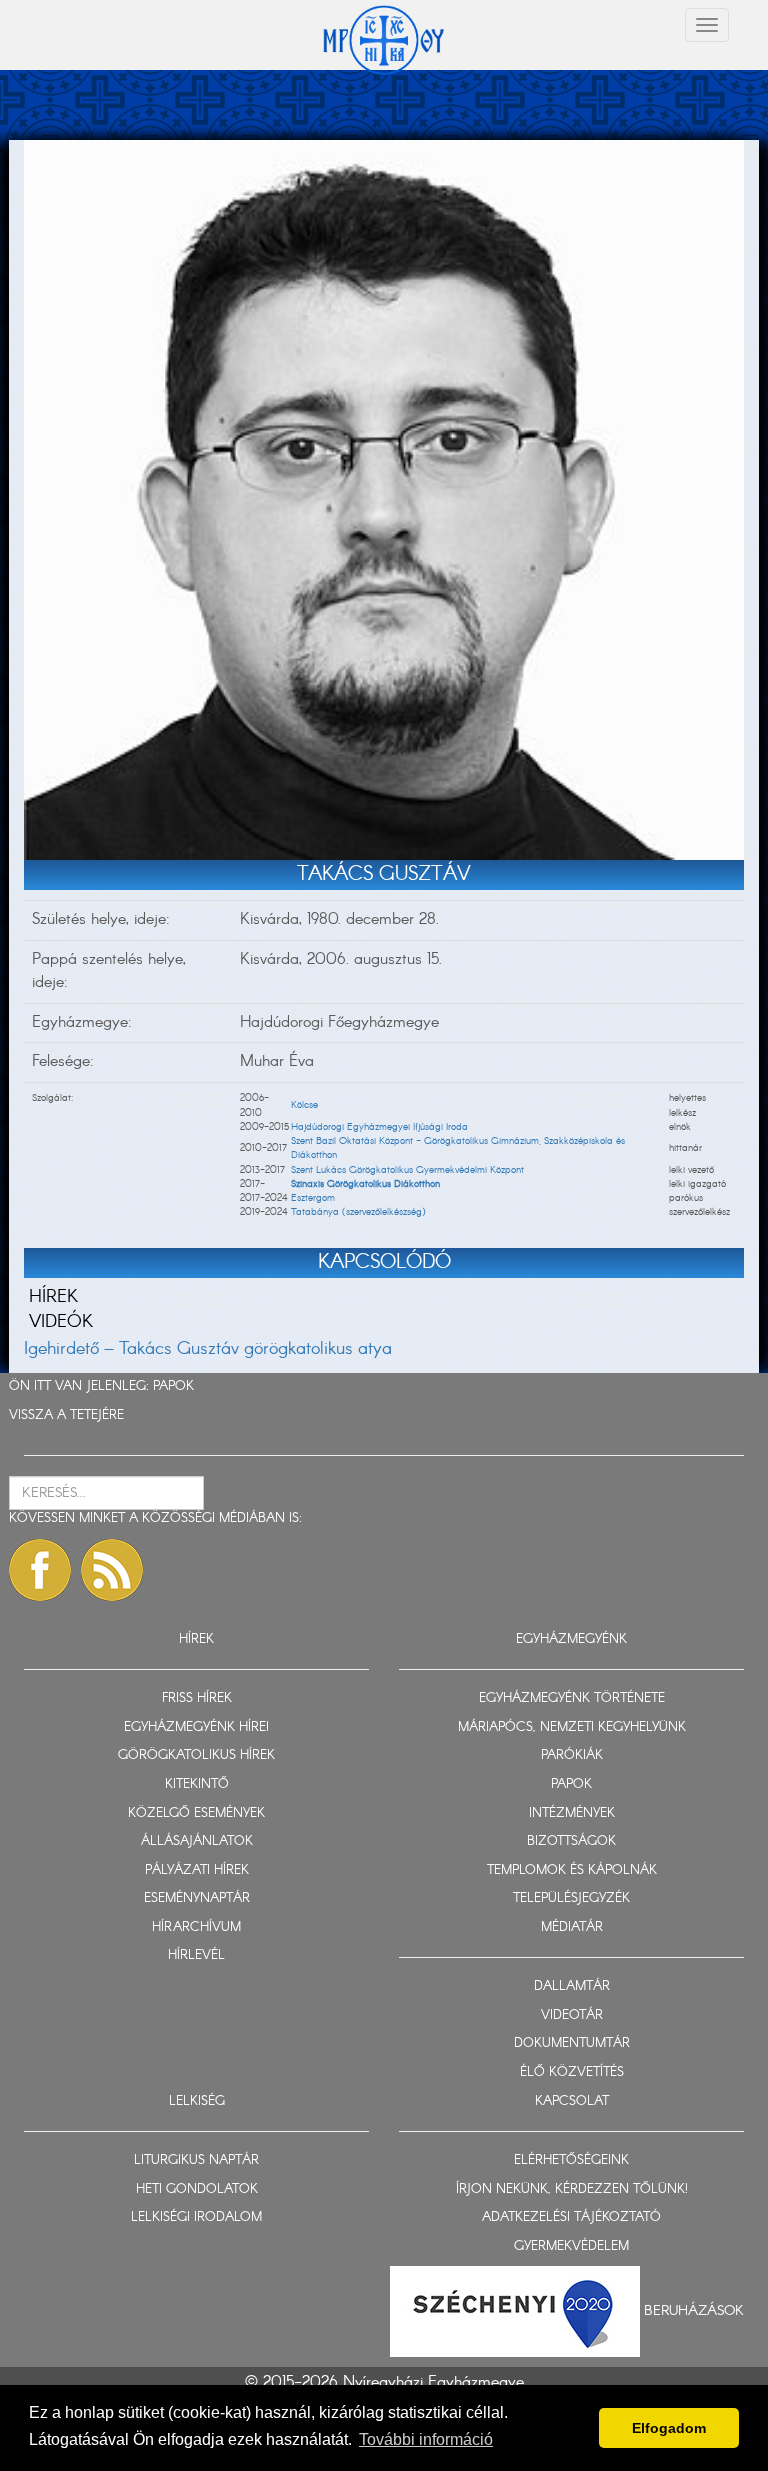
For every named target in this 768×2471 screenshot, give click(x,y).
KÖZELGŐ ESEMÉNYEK (196, 1813)
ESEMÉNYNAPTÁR (197, 1898)
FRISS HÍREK (197, 1698)
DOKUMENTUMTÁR (572, 2043)
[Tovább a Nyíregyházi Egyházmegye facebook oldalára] (40, 1570)
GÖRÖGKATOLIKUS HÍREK (196, 1755)
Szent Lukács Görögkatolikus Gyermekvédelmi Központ (407, 1170)
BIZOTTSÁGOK (571, 1841)
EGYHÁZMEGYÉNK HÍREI (196, 1727)
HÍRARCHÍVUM (196, 1927)
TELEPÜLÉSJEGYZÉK (571, 1898)
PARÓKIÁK (572, 1755)
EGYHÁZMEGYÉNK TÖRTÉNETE (572, 1698)
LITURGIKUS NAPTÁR (196, 2160)
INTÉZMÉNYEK (572, 1813)
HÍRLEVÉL (196, 1955)
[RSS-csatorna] (112, 1570)
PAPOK (173, 1386)
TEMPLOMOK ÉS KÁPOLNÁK (572, 1870)
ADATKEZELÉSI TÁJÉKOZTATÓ (571, 2217)
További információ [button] (426, 2439)
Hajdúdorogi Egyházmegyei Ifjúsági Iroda (379, 1127)
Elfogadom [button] (669, 2428)
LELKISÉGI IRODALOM (196, 2217)
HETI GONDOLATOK (197, 2189)
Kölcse (304, 1105)
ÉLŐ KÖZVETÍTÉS (572, 2072)
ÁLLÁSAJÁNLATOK (197, 1841)
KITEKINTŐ (197, 1784)
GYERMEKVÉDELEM (571, 2246)
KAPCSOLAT (572, 2101)
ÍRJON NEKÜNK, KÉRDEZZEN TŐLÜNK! (572, 2189)
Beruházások (694, 2311)
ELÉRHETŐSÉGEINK (571, 2160)
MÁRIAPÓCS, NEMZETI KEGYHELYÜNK (572, 1727)
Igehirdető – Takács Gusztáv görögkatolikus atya (208, 1349)
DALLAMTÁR (572, 1986)
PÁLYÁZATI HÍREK (197, 1870)
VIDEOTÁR (572, 2015)
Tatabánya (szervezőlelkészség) (358, 1212)
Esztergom (313, 1198)
